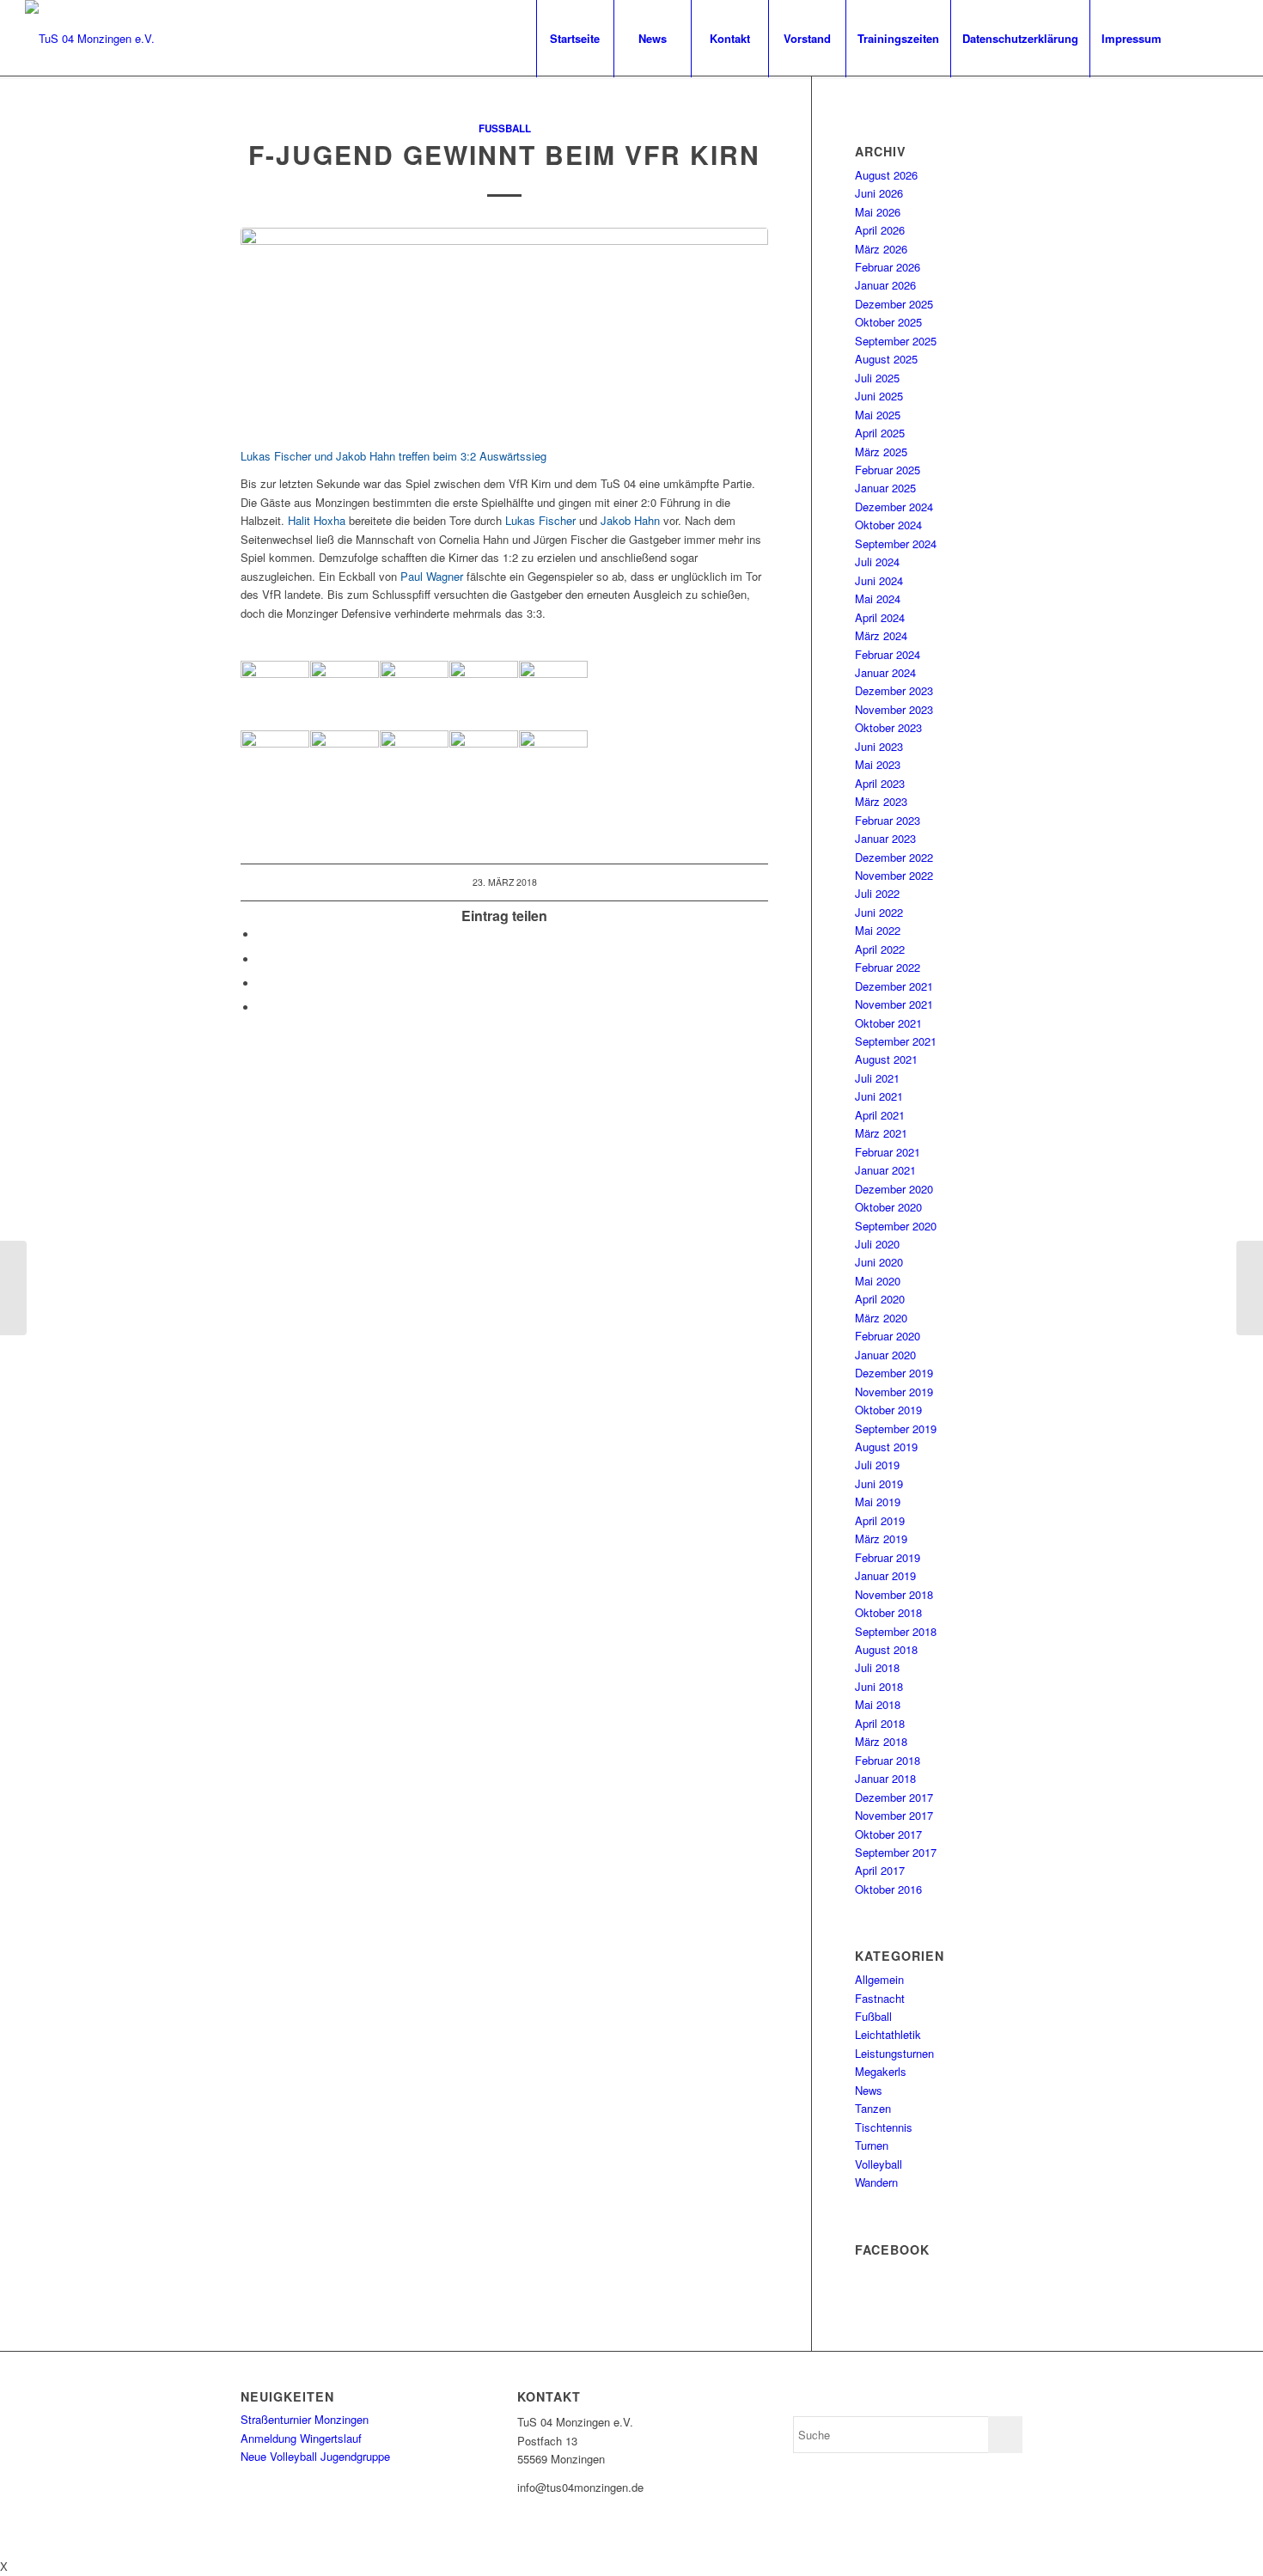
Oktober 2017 (888, 1834)
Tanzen (873, 2108)
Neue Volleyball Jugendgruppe (315, 2456)
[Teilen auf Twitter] (262, 959)
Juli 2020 (877, 1244)
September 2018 (896, 1631)
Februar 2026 (888, 267)
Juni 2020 (879, 1262)
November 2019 (894, 1392)
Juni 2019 (879, 1483)
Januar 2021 (885, 1170)
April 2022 (880, 949)
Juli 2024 (877, 562)
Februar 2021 (888, 1152)
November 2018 (894, 1594)
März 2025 (881, 452)
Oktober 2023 (888, 727)
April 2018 (880, 1723)
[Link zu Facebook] (1199, 38)
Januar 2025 (885, 488)
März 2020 (881, 1318)
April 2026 (880, 230)
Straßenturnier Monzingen (305, 2419)
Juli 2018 (877, 1667)
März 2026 (881, 249)
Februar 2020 (888, 1336)
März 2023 (881, 801)
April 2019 (880, 1520)
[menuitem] (575, 39)
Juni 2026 (879, 193)
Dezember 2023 (894, 690)
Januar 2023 (885, 838)
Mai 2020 (878, 1281)
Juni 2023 (879, 746)
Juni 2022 (879, 912)
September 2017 (896, 1852)
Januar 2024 (885, 672)
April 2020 (880, 1299)
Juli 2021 (877, 1078)
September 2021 (896, 1041)
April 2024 (880, 617)
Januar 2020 (885, 1355)
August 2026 (886, 175)
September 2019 (896, 1428)
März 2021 (881, 1133)
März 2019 (881, 1538)
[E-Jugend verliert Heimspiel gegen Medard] (1250, 1288)
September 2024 (896, 543)
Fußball (505, 128)
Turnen (872, 2145)
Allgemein (879, 1979)
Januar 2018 (885, 1778)
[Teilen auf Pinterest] (262, 983)
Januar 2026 (885, 285)
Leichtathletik (888, 2034)
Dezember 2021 (894, 986)
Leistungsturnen (894, 2053)
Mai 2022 (878, 930)
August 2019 (886, 1447)
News (869, 2090)
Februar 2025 (888, 470)
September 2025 (896, 341)
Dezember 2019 (894, 1373)
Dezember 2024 (894, 507)
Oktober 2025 (888, 322)
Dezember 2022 (894, 857)
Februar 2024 (888, 654)
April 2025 (880, 433)
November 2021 (894, 1004)
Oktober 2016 (888, 1889)
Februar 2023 (888, 820)
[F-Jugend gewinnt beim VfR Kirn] (504, 328)
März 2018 (881, 1741)
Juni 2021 (879, 1096)
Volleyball (879, 2164)
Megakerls (881, 2071)
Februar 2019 (888, 1557)
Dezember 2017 (894, 1797)
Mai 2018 (878, 1704)
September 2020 (896, 1226)
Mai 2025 (878, 415)
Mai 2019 (878, 1502)
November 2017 (894, 1815)
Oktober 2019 (888, 1410)
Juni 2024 (879, 580)
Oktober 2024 (888, 525)
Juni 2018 (879, 1686)
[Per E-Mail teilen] (262, 1007)
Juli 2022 (877, 893)
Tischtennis (884, 2127)
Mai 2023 (878, 764)
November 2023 (894, 709)
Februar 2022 (888, 967)
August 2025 (886, 359)
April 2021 (880, 1115)
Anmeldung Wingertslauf (301, 2438)
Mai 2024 (878, 598)
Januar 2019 (885, 1575)
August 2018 (886, 1649)
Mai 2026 (878, 212)
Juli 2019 (877, 1465)
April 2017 (880, 1870)
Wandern (876, 2182)
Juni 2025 (879, 396)
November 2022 (894, 875)
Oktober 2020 (888, 1207)
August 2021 (886, 1059)
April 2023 (880, 783)
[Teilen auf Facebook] (262, 934)
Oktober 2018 (888, 1612)
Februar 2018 (888, 1760)
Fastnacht (880, 1998)
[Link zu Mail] (1225, 38)
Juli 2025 (877, 378)
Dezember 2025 (894, 304)
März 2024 (881, 635)
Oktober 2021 (888, 1023)
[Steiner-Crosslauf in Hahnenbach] (13, 1288)
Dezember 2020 (894, 1189)
